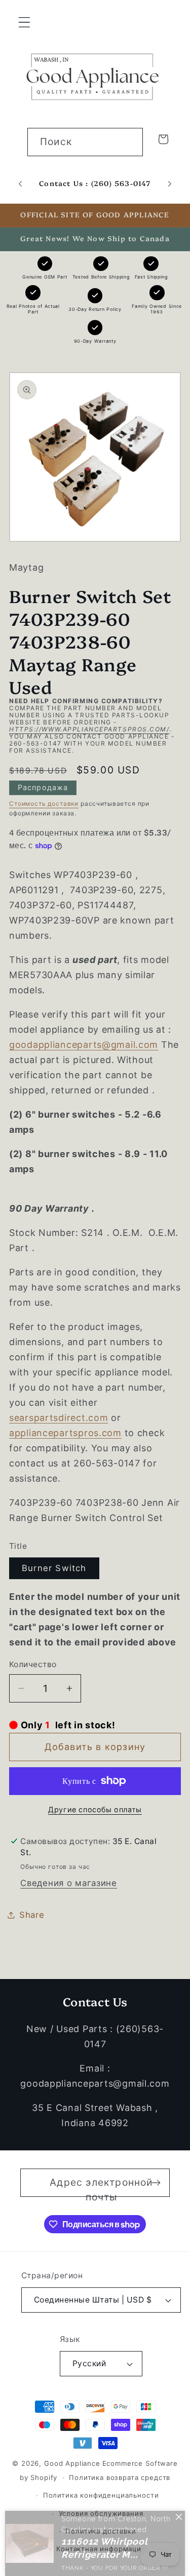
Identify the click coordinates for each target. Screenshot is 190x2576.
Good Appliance (72, 2463)
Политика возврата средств (120, 2477)
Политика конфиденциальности (101, 2495)
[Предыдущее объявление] (20, 183)
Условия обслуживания (101, 2513)
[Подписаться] (156, 2183)
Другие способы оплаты (95, 1809)
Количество (33, 1664)
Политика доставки (101, 2531)
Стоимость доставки (44, 803)
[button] (25, 22)
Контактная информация (101, 2549)
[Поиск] (129, 142)
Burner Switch (54, 1568)
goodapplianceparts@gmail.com (84, 1045)
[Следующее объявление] (170, 183)
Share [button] (32, 1915)
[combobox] (85, 142)
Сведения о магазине (69, 1883)
